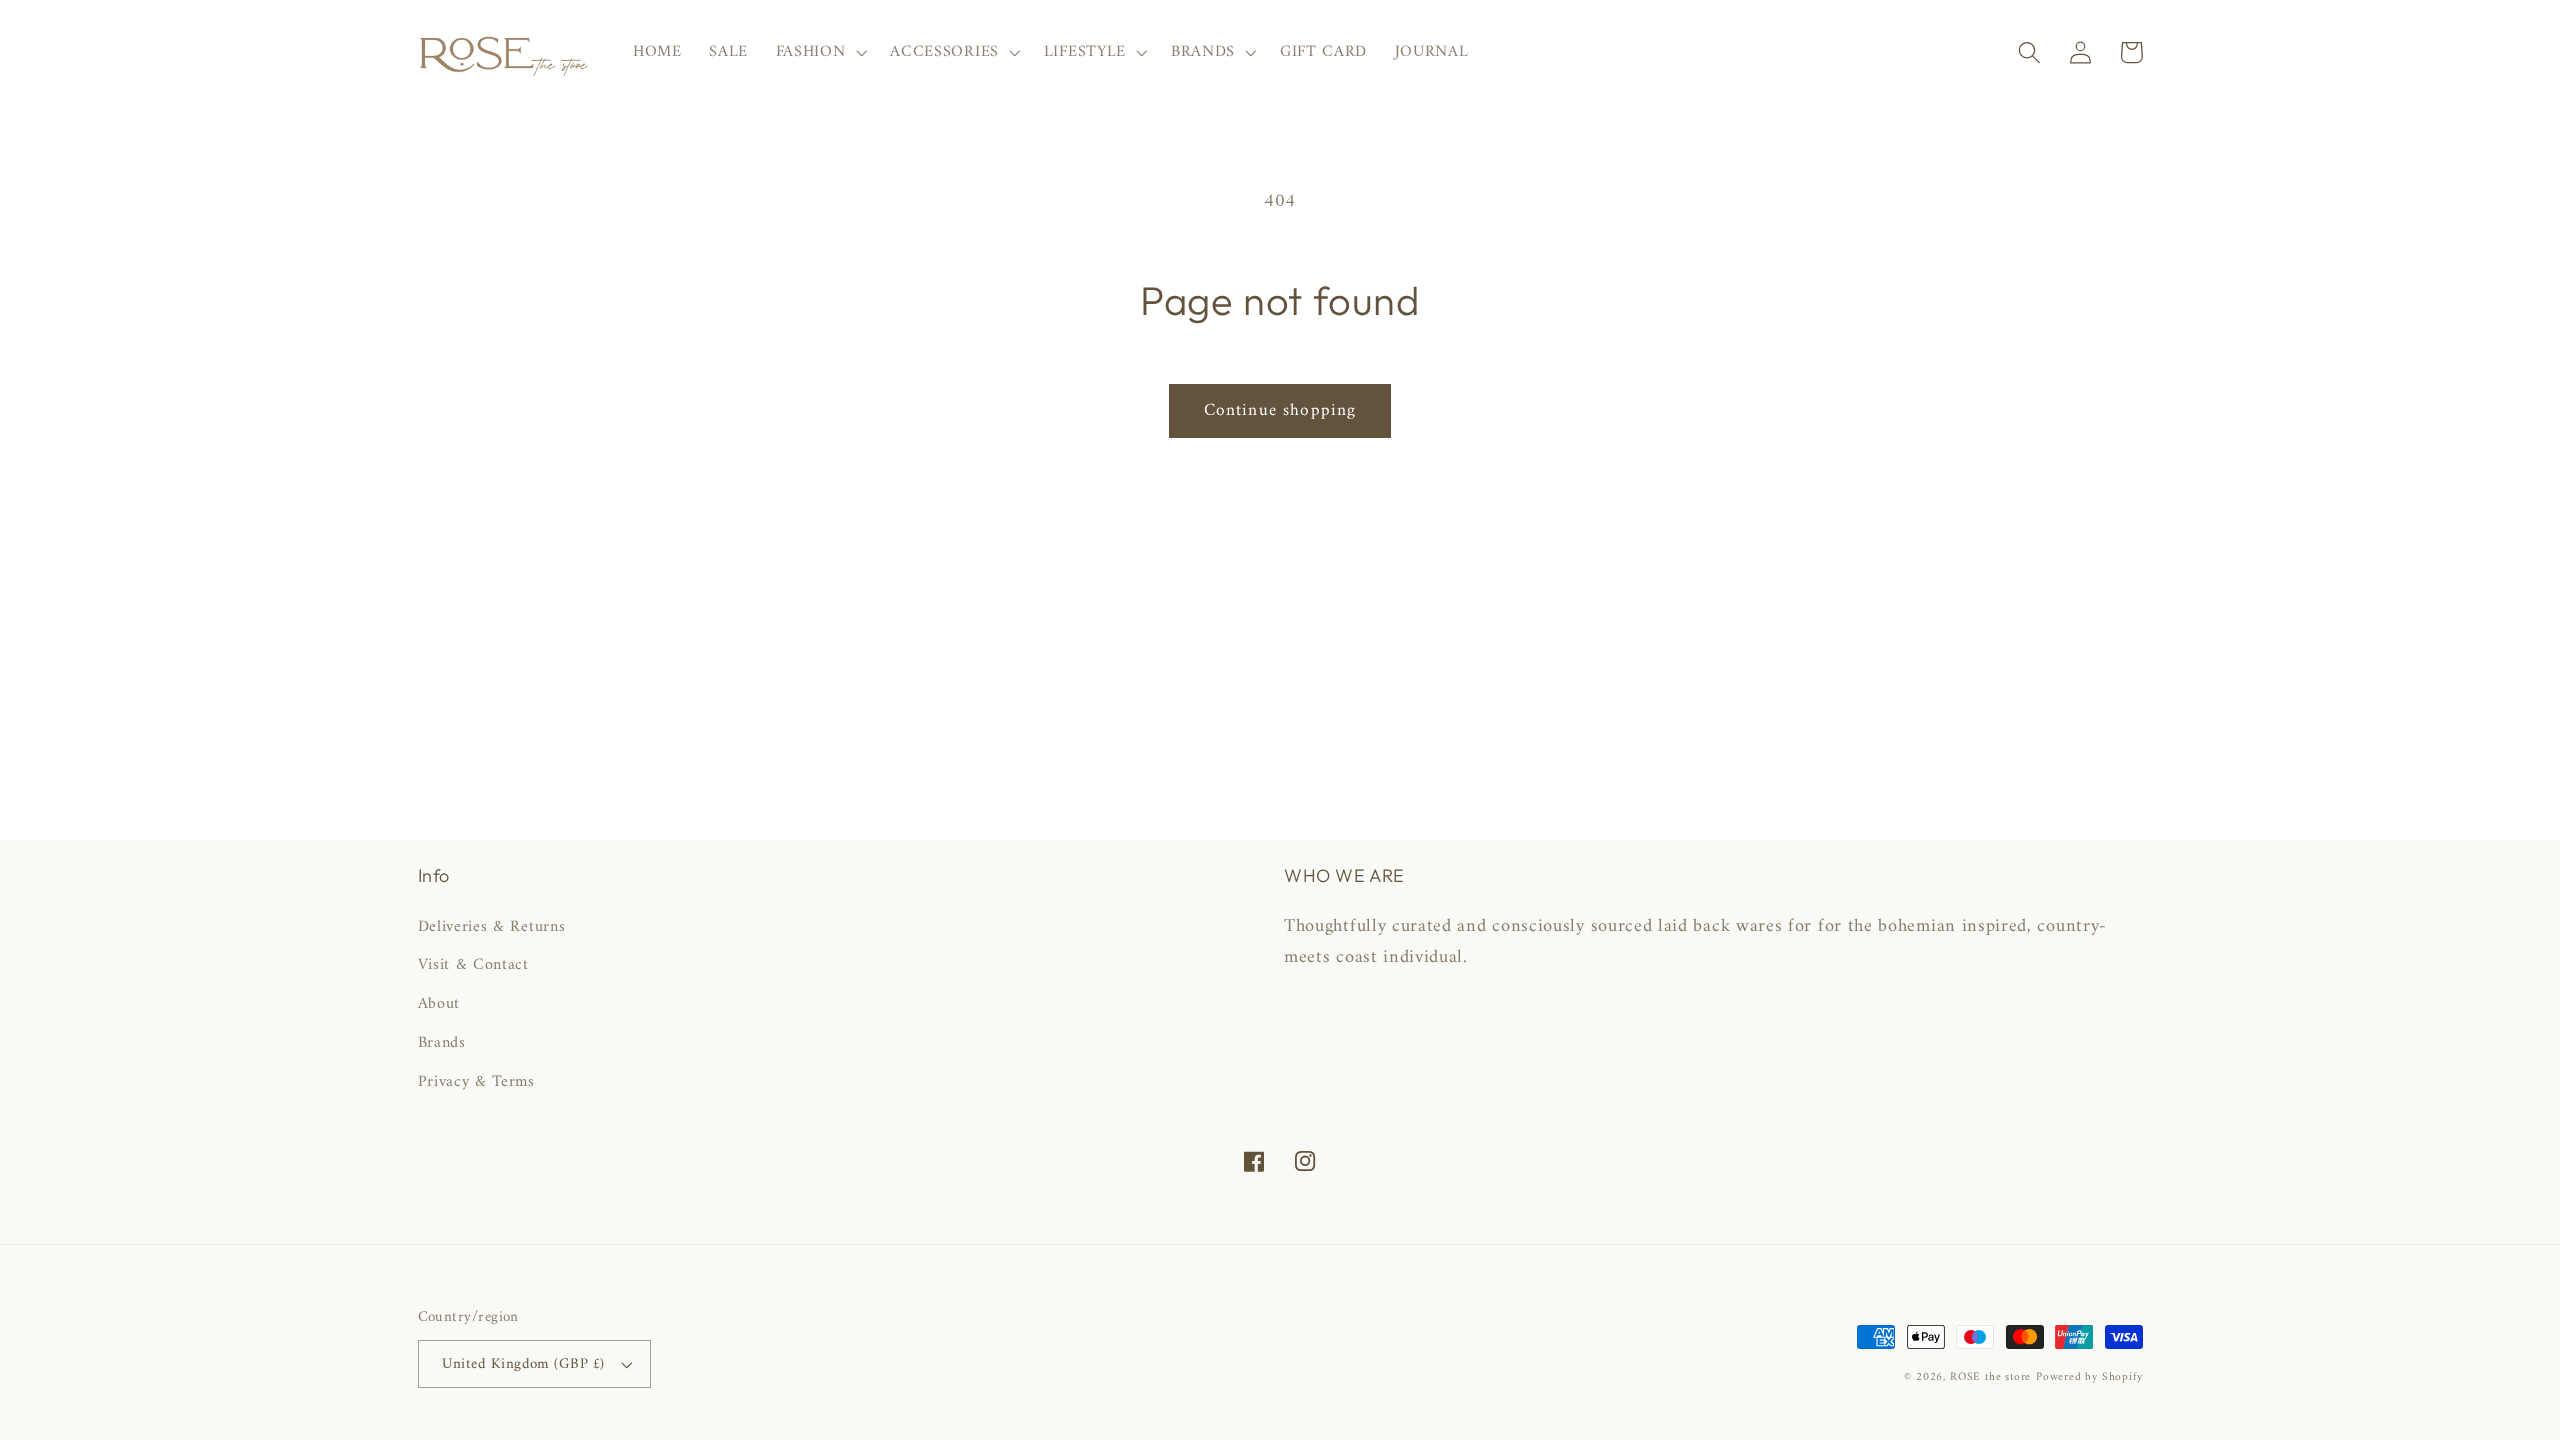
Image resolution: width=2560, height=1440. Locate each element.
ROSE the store (1990, 1377)
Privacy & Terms (476, 1082)
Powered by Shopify (2089, 1377)
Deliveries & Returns (492, 927)
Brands (442, 1043)
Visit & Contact (473, 965)
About (439, 1004)
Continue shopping (1280, 411)
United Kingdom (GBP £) (523, 1364)
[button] (819, 53)
